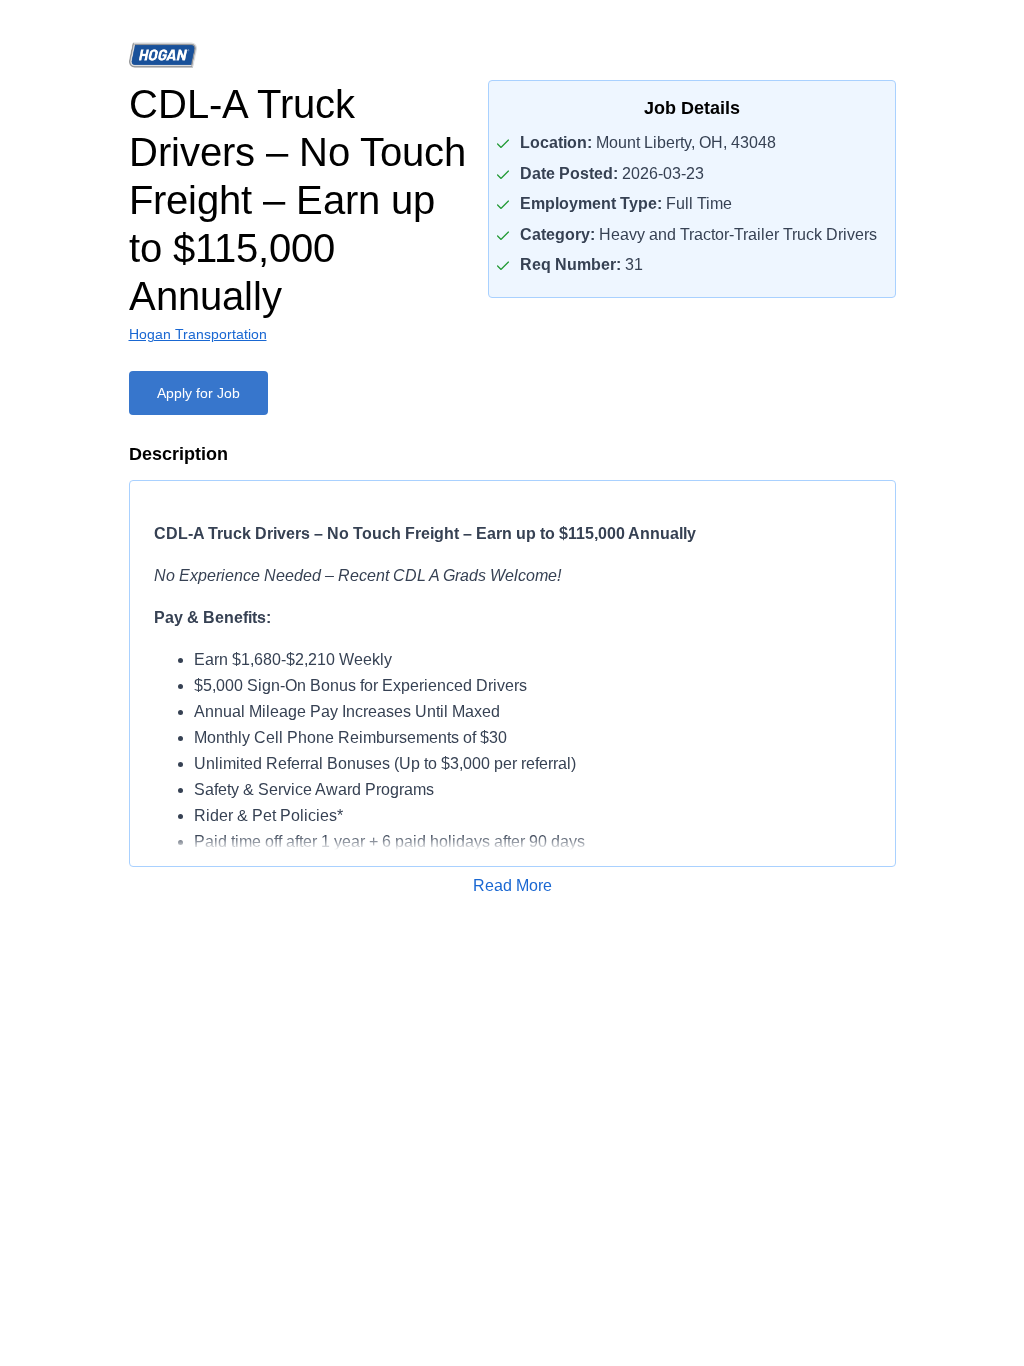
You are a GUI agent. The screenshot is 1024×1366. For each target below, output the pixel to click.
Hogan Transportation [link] (198, 334)
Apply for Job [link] (198, 393)
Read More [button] (512, 885)
